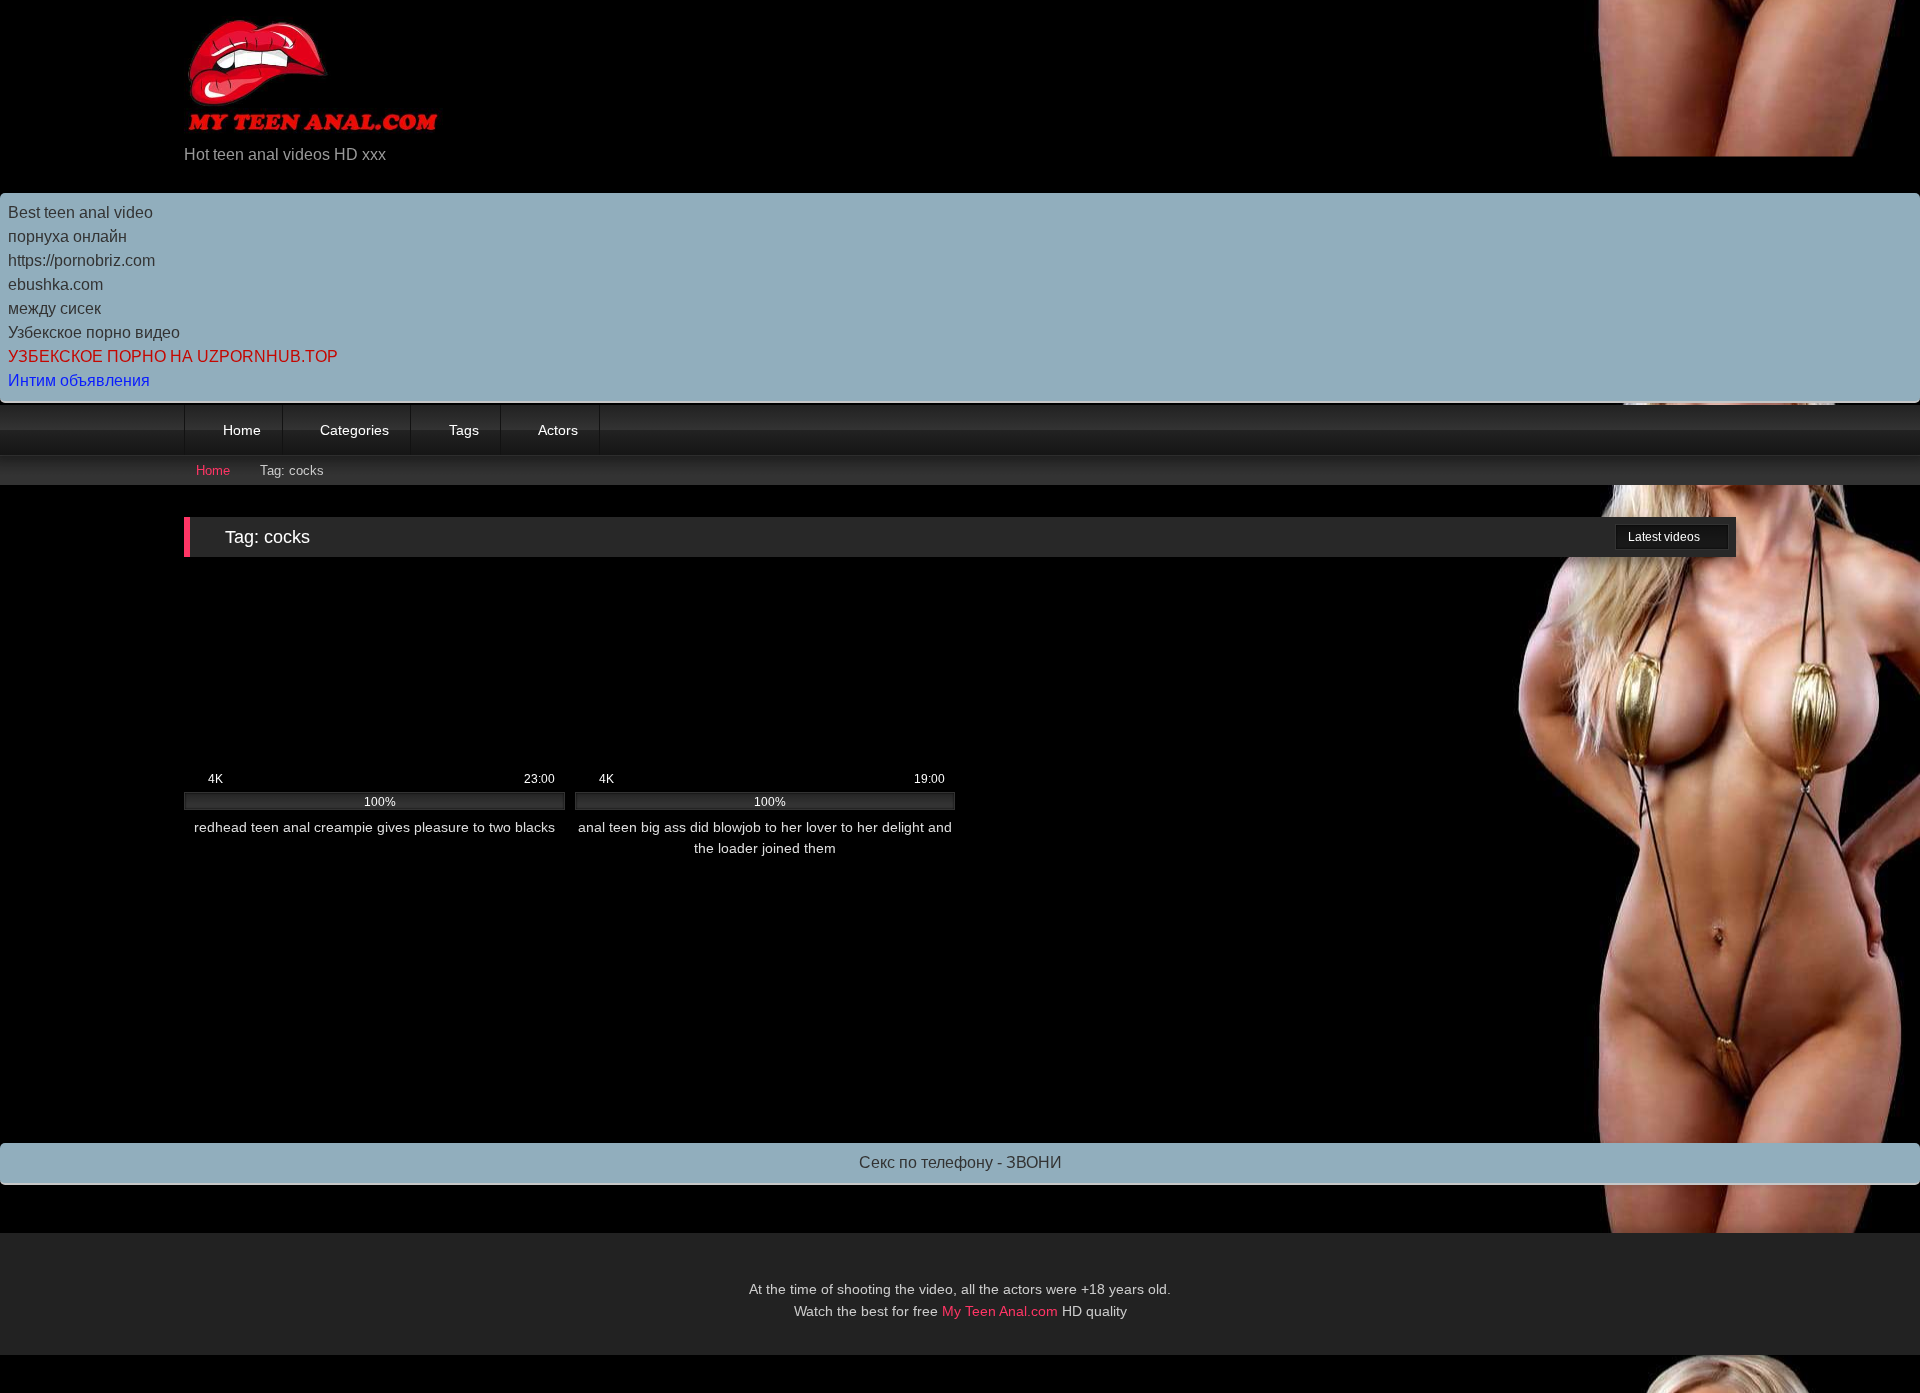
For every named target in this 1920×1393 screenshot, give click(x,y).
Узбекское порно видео (94, 332)
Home (242, 430)
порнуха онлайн (67, 236)
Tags (464, 430)
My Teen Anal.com (1000, 1311)
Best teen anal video (80, 212)
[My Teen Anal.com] (313, 79)
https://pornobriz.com (81, 260)
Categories (354, 430)
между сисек (54, 308)
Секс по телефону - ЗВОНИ (960, 1162)
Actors (558, 430)
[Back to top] (1860, 1333)
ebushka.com (55, 284)
